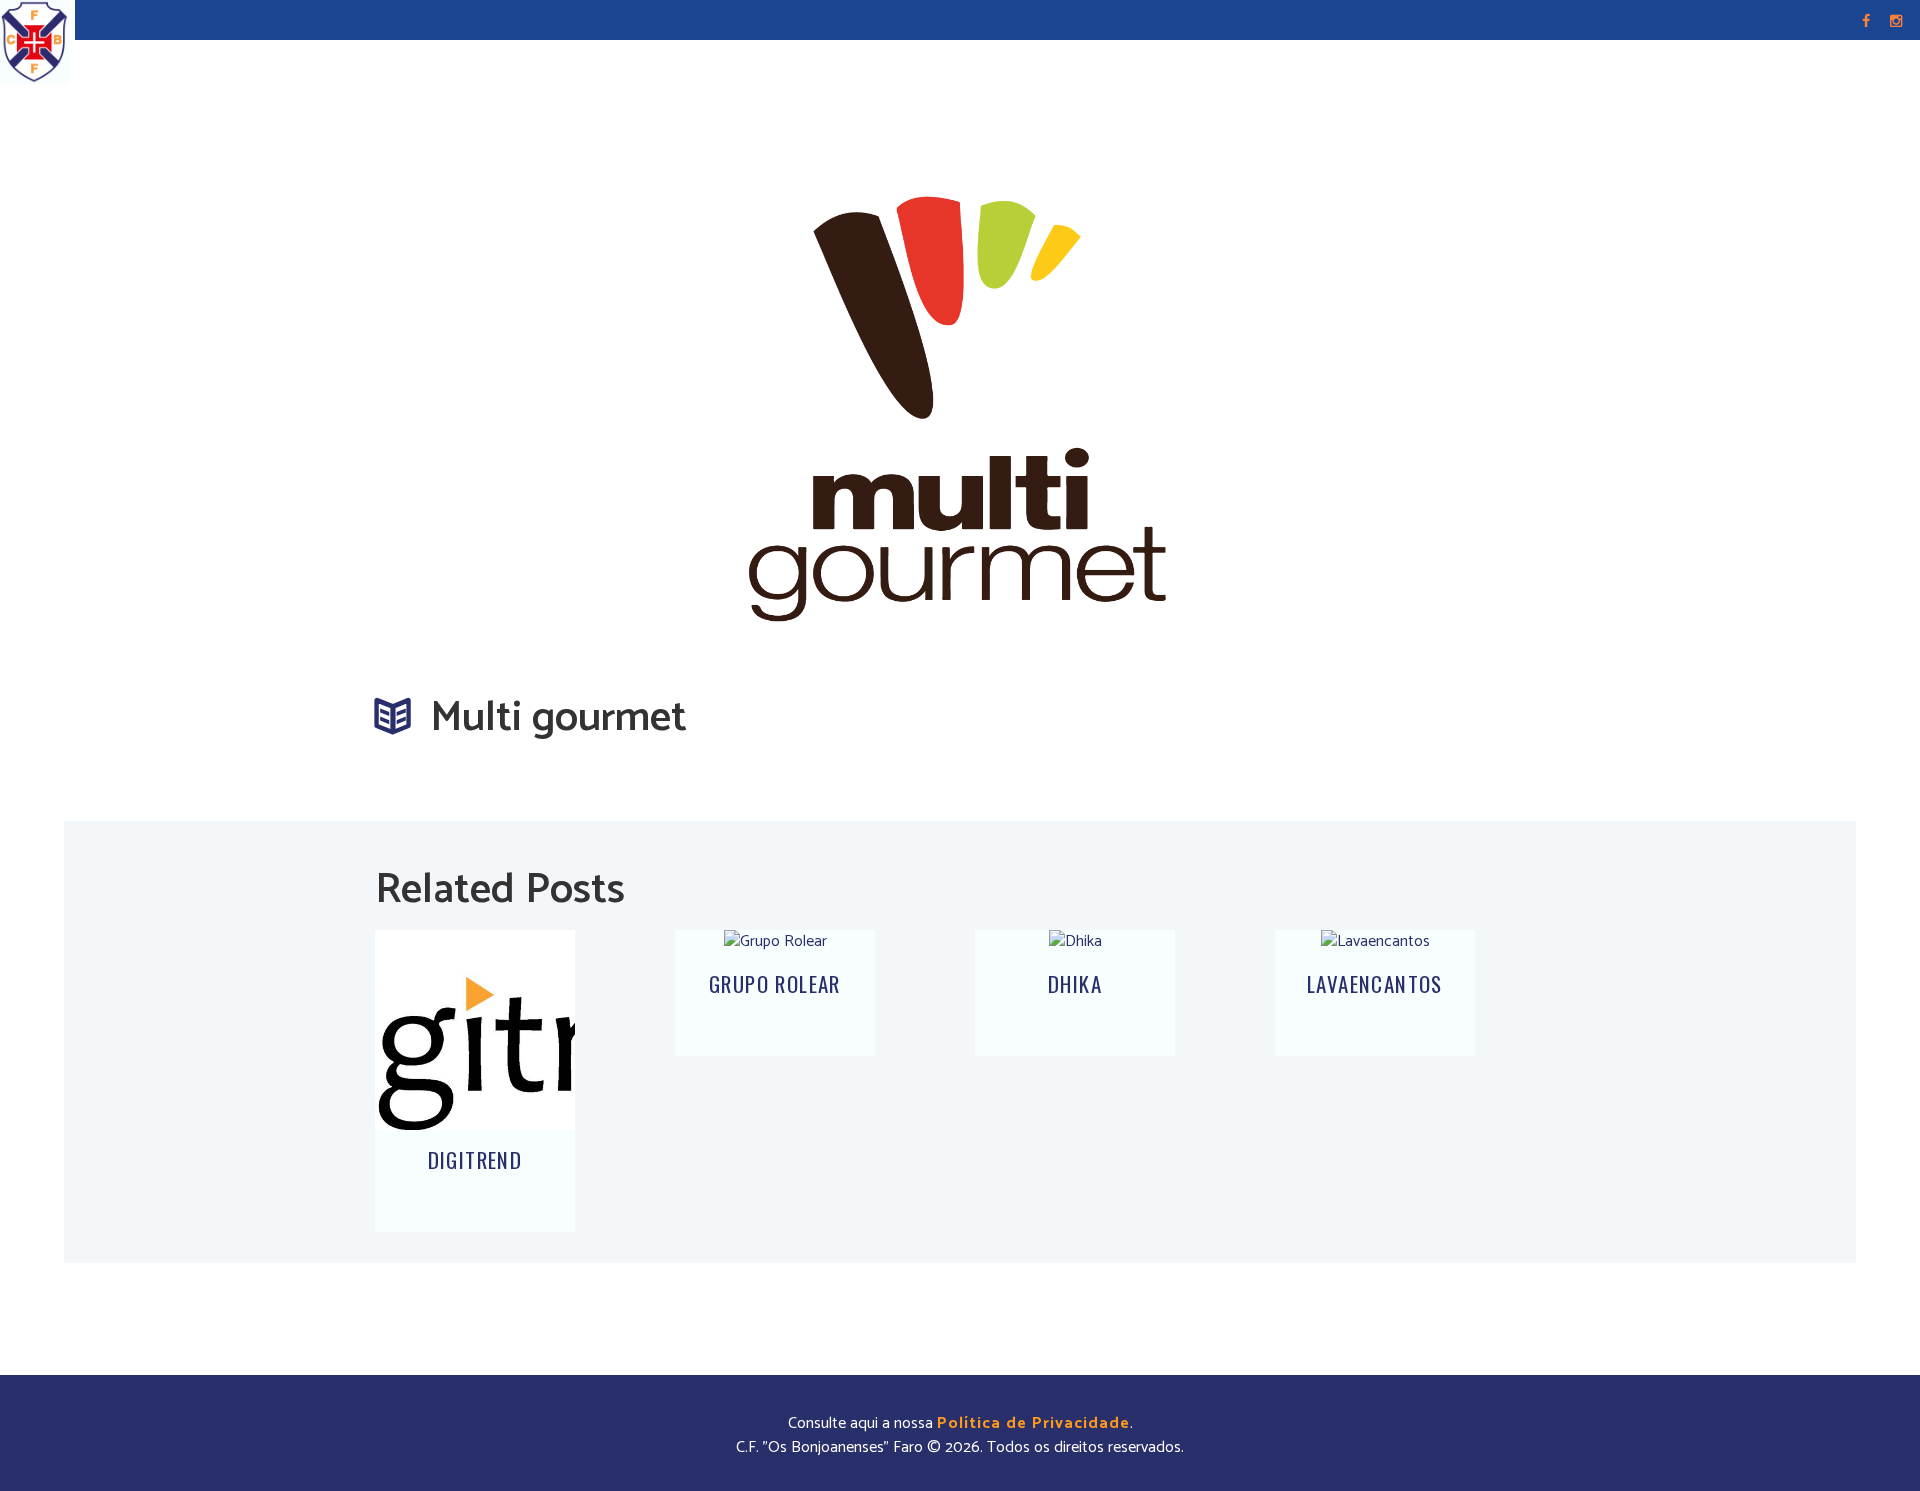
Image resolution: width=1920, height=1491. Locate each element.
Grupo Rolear (775, 983)
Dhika (1075, 983)
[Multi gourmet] (960, 398)
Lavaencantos (1375, 983)
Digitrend (475, 1159)
